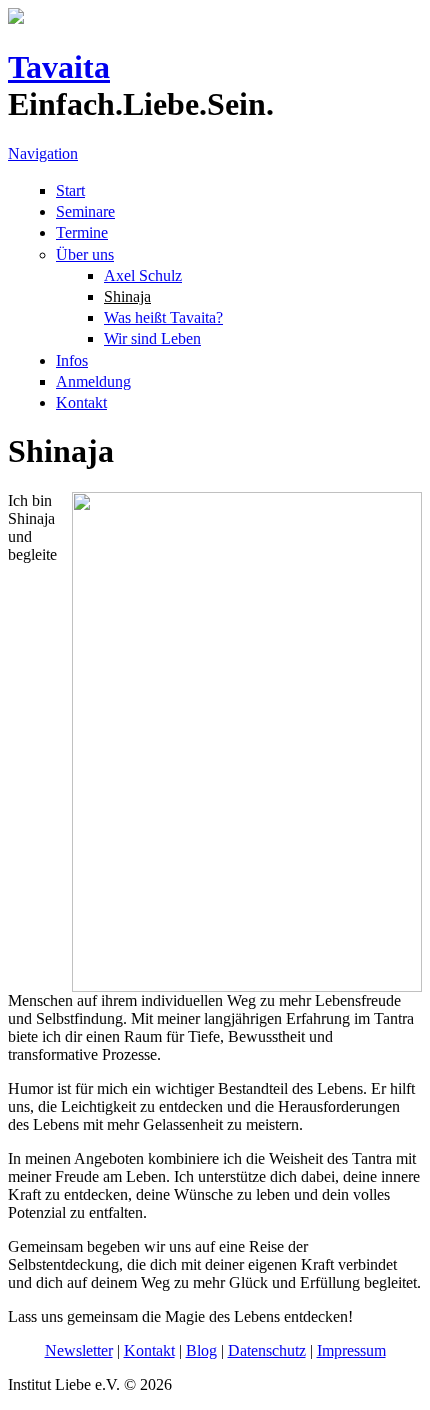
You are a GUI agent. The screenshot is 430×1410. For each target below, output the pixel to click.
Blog (201, 1350)
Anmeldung (93, 381)
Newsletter (79, 1350)
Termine (82, 232)
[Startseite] (16, 18)
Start (70, 190)
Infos (72, 360)
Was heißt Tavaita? (163, 317)
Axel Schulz (143, 275)
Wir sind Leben (152, 338)
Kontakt (81, 402)
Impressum (351, 1350)
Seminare (85, 211)
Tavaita (59, 67)
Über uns (85, 254)
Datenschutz (267, 1350)
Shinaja (127, 296)
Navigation (43, 153)
